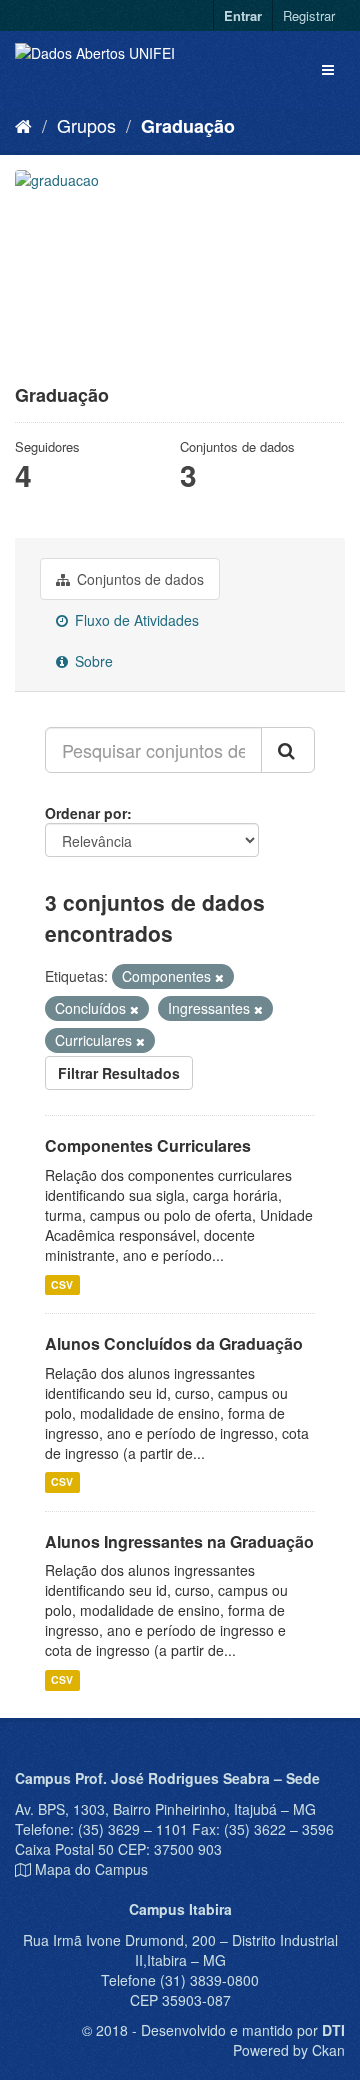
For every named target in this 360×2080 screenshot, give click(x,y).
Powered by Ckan (289, 2050)
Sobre (92, 661)
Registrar (309, 15)
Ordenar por (86, 813)
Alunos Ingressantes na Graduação (179, 1541)
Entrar (243, 15)
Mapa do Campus (91, 1869)
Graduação (188, 126)
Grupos (86, 125)
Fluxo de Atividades (135, 620)
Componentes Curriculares (148, 1145)
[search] (288, 750)
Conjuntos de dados (138, 579)
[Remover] (219, 977)
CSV (62, 1284)
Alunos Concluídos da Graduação (174, 1343)
